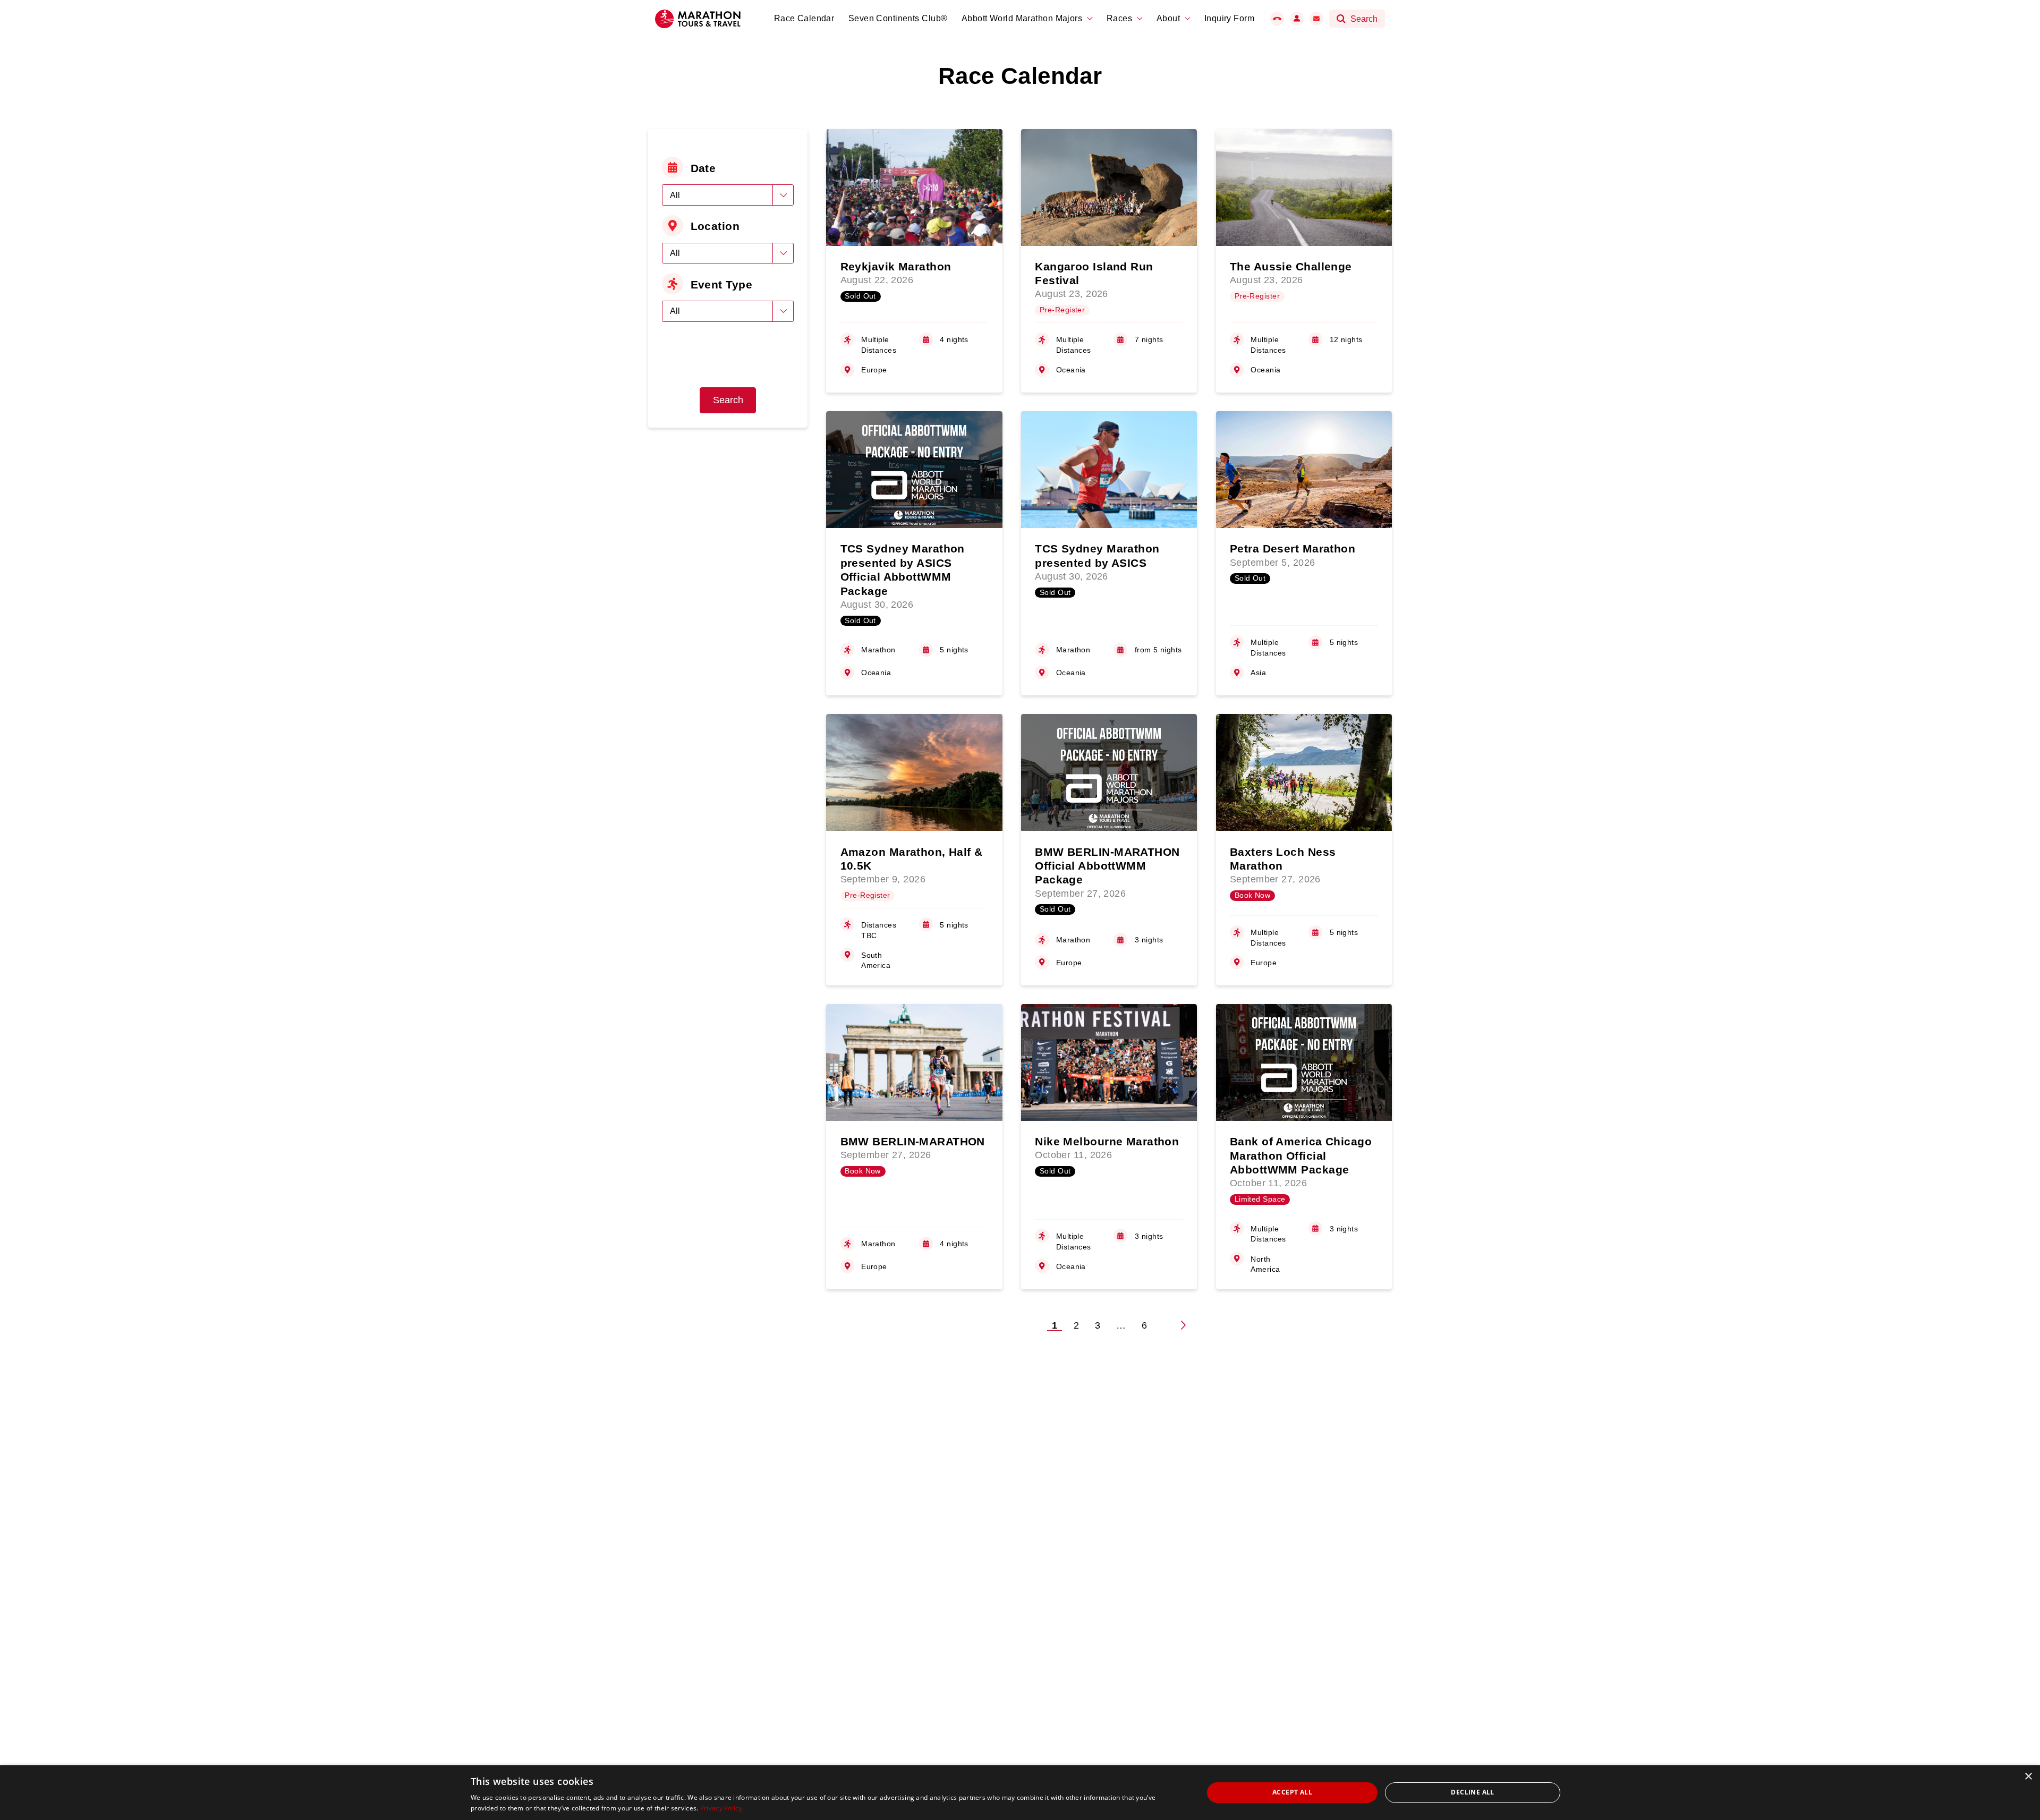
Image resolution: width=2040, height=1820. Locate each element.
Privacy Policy (721, 1808)
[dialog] (1020, 1793)
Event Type (721, 284)
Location (715, 226)
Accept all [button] (1292, 1792)
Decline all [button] (1472, 1792)
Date (703, 168)
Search (728, 400)
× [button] (2028, 1777)
